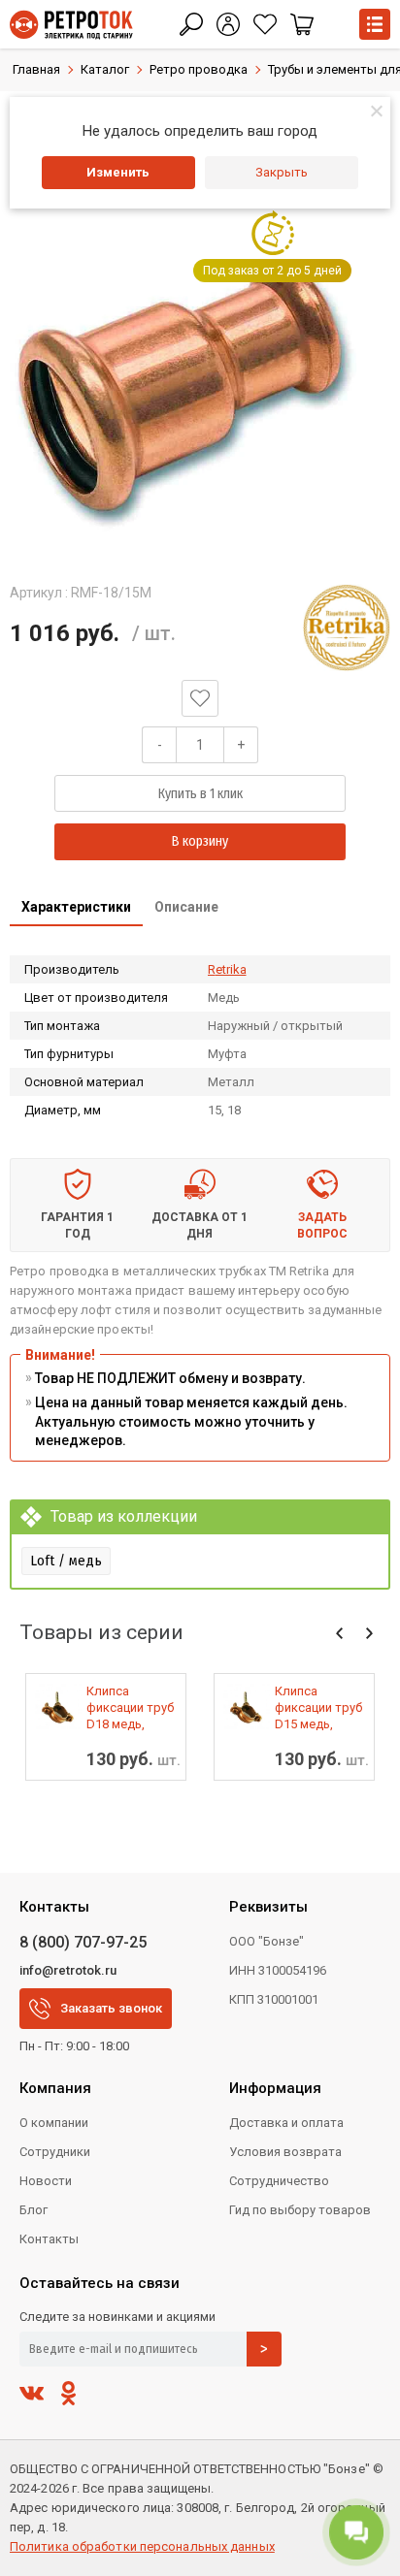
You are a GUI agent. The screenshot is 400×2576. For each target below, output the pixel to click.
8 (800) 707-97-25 (83, 1942)
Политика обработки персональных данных (142, 2546)
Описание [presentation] (186, 907)
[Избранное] (265, 24)
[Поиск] (191, 24)
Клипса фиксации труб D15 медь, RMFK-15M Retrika (318, 1708)
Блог (33, 2210)
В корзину (200, 841)
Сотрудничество (279, 2181)
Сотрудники (55, 2152)
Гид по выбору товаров (300, 2210)
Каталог (105, 69)
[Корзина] (302, 24)
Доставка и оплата (286, 2123)
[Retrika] (347, 628)
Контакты (49, 2239)
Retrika (227, 969)
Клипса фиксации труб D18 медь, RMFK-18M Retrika (130, 1708)
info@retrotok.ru (68, 1970)
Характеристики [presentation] (76, 907)
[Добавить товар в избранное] (200, 698)
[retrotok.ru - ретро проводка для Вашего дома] (71, 25)
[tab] (76, 909)
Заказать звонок (111, 2008)
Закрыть (282, 172)
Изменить (118, 172)
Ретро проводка (199, 69)
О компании (54, 2123)
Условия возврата (285, 2152)
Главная (36, 69)
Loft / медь (66, 1561)
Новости (46, 2181)
